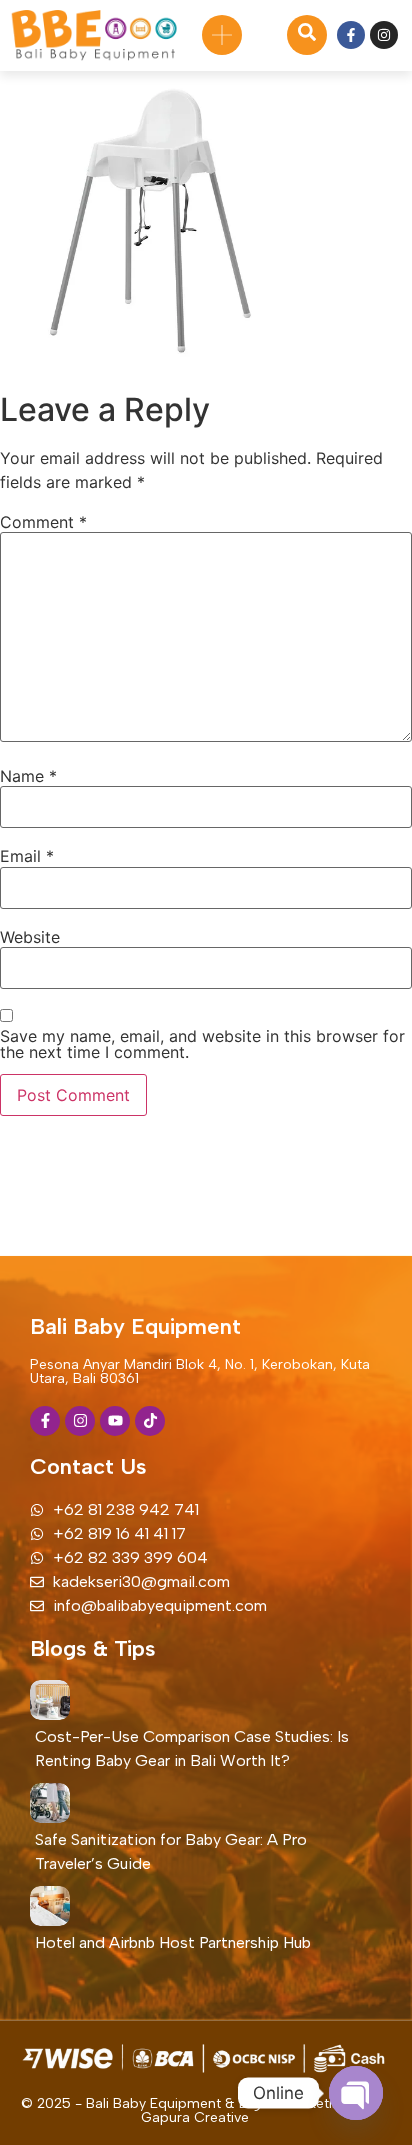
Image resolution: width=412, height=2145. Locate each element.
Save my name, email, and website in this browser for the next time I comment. (202, 1044)
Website (30, 937)
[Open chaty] (356, 2093)
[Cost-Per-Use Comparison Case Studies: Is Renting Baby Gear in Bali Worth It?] (50, 1700)
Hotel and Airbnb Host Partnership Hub (173, 1942)
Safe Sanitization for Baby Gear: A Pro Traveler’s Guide (171, 1851)
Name (28, 776)
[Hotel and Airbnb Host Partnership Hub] (50, 1906)
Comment (43, 522)
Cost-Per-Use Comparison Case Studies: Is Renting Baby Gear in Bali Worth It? (192, 1748)
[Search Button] (307, 35)
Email (27, 856)
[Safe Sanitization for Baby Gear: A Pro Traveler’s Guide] (50, 1803)
